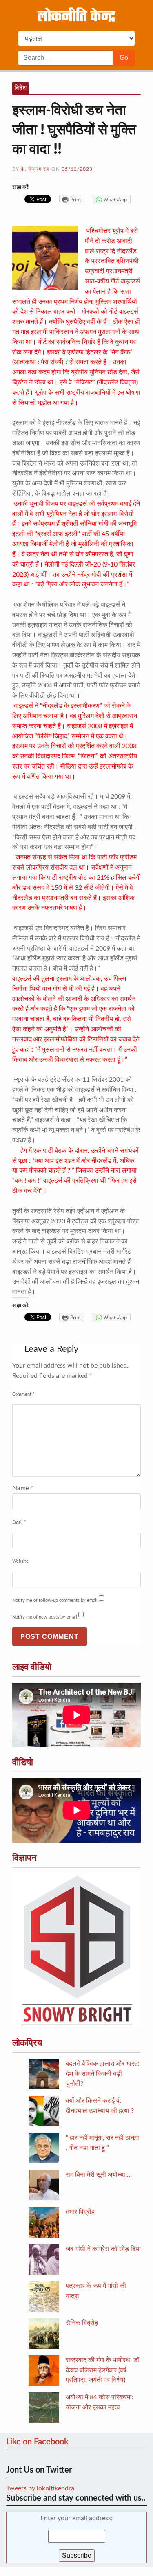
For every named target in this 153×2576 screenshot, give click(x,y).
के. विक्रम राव (35, 169)
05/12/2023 (77, 169)
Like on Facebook (37, 2442)
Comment (23, 1394)
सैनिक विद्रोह (82, 2323)
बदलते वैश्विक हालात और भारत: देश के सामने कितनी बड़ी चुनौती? (103, 2074)
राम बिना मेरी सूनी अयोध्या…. (99, 2175)
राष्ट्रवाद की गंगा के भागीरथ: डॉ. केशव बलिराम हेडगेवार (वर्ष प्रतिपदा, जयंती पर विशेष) (103, 2370)
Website (20, 1561)
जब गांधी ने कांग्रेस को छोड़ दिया (103, 2249)
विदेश (20, 88)
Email (19, 1522)
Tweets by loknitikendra (40, 2488)
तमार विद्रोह (80, 2212)
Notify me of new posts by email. (45, 1617)
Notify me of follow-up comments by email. (55, 1600)
